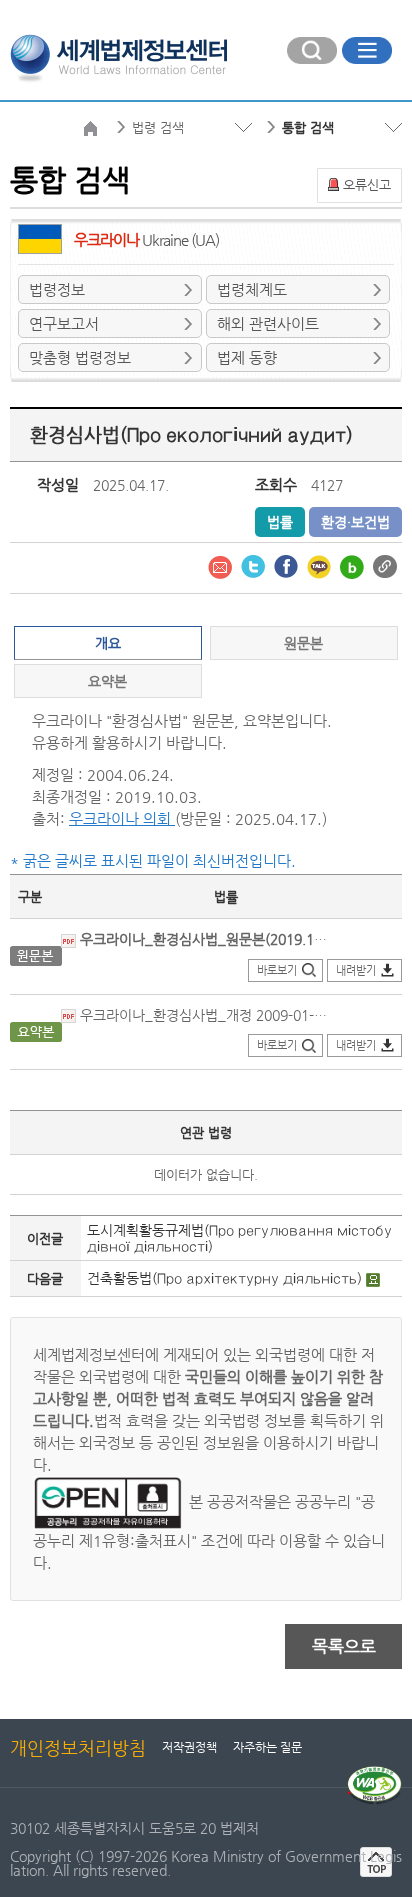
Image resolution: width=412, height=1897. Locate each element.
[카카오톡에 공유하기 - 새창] (321, 565)
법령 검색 (158, 127)
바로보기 (277, 970)
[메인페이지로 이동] (118, 56)
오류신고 (367, 184)
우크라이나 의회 (122, 818)
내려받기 (356, 970)
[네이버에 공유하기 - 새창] (354, 565)
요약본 (107, 681)
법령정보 (57, 289)
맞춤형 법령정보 (80, 357)
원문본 (303, 643)
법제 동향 (247, 357)
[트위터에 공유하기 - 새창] (255, 565)
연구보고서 (64, 323)
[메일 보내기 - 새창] (222, 565)
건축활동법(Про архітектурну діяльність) (226, 1278)
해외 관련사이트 (268, 323)
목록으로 (344, 1646)
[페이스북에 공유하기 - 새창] (288, 565)
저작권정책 (189, 1747)
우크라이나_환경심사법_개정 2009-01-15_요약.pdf (205, 1015)
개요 (108, 643)
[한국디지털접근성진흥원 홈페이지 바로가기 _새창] (374, 1774)
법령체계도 (252, 289)
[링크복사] (385, 565)
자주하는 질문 (267, 1747)
